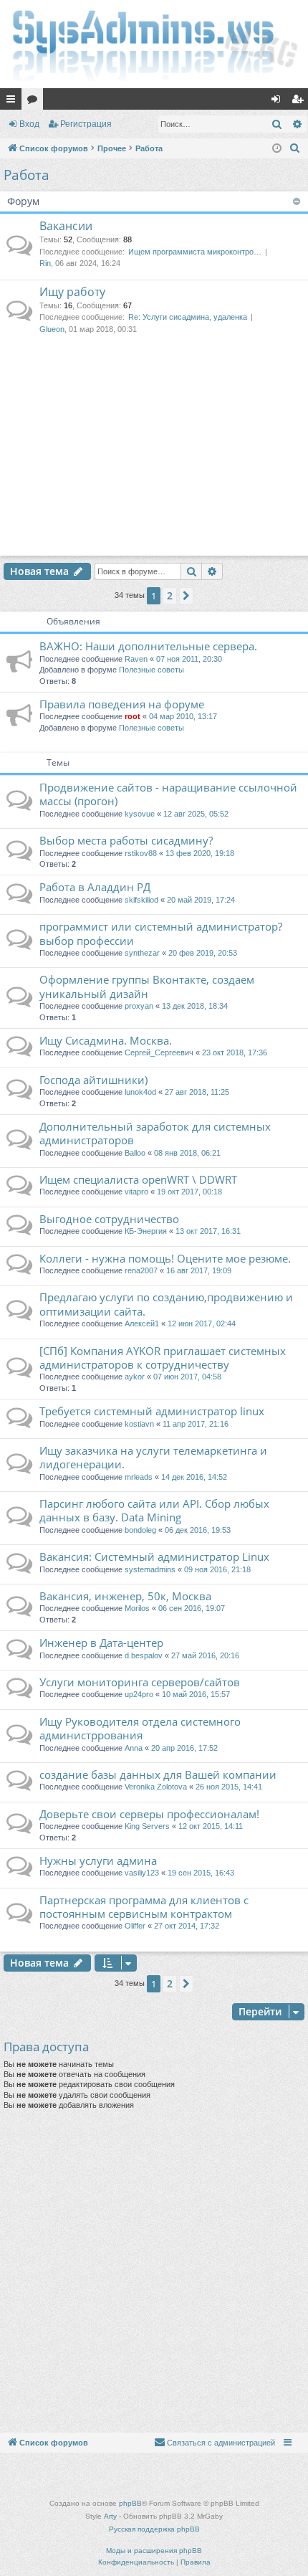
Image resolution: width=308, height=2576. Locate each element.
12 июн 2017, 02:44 (202, 1323)
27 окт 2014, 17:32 (187, 1926)
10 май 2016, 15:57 (196, 1694)
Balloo (135, 1153)
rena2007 (141, 1270)
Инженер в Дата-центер (101, 1643)
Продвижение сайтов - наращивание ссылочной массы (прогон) (168, 794)
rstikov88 (141, 853)
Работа (27, 175)
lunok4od (140, 1092)
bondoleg (140, 1530)
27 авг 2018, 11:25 (197, 1092)
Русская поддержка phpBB (154, 2529)
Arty (110, 2516)
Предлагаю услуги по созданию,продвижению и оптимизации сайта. (166, 1304)
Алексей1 (142, 1323)
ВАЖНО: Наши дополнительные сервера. (148, 646)
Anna (134, 1748)
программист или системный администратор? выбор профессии (161, 933)
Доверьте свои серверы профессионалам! (149, 1814)
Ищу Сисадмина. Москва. (106, 1040)
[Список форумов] (154, 44)
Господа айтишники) (93, 1080)
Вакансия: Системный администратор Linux (154, 1556)
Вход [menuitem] (279, 102)
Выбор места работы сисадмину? (126, 840)
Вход (29, 124)
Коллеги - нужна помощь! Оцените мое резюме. (165, 1258)
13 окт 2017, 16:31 (208, 1231)
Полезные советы (151, 670)
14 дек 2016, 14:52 (194, 1477)
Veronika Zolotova (156, 1787)
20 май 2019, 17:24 (201, 900)
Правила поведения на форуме (122, 704)
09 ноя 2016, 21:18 (217, 1569)
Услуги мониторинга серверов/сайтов (140, 1682)
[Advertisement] (154, 459)
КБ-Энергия (146, 1231)
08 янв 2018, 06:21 (187, 1153)
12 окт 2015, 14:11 (211, 1826)
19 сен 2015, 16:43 (201, 1873)
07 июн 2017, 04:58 (187, 1377)
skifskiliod (141, 900)
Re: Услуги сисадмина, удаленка (188, 317)
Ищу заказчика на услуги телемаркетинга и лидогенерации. (153, 1457)
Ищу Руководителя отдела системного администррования (140, 1728)
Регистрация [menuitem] (300, 102)
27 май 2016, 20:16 (205, 1655)
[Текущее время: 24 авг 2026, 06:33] (277, 149)
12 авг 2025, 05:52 (196, 814)
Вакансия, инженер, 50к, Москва (125, 1596)
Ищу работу (72, 292)
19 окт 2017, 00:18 (189, 1192)
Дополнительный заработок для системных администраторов (155, 1133)
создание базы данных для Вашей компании (158, 1774)
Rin (45, 263)
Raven (136, 659)
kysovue (140, 814)
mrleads (139, 1477)
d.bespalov (144, 1655)
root (133, 716)
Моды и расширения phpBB (154, 2551)
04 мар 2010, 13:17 (183, 716)
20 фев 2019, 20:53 (203, 953)
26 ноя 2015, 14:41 (229, 1787)
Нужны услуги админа (98, 1860)
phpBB (130, 2503)
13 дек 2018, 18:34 (195, 1006)
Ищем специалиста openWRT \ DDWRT (138, 1179)
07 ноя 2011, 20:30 (189, 659)
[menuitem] (295, 148)
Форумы (35, 102)
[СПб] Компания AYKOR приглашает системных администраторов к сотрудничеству (163, 1358)
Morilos (137, 1608)
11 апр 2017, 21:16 (196, 1424)
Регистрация (86, 124)
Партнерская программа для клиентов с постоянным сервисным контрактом (144, 1907)
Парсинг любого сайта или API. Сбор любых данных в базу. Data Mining (154, 1510)
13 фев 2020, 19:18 (200, 853)
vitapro (136, 1192)
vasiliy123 (142, 1873)
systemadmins (150, 1569)
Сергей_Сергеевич (159, 1052)
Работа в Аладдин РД (95, 887)
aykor (135, 1377)
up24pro (139, 1694)
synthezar (142, 953)
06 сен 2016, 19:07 (192, 1608)
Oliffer (135, 1926)
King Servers (147, 1826)
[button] (186, 596)
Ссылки (14, 102)
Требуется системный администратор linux (152, 1411)
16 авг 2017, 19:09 (199, 1270)
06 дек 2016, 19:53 (198, 1530)
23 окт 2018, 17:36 (235, 1052)
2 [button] (170, 595)
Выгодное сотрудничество (109, 1219)
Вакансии (66, 226)
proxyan (139, 1006)
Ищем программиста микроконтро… (195, 252)
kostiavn (139, 1424)
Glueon (52, 329)
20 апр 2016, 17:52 (184, 1748)
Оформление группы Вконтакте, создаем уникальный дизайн (147, 986)
